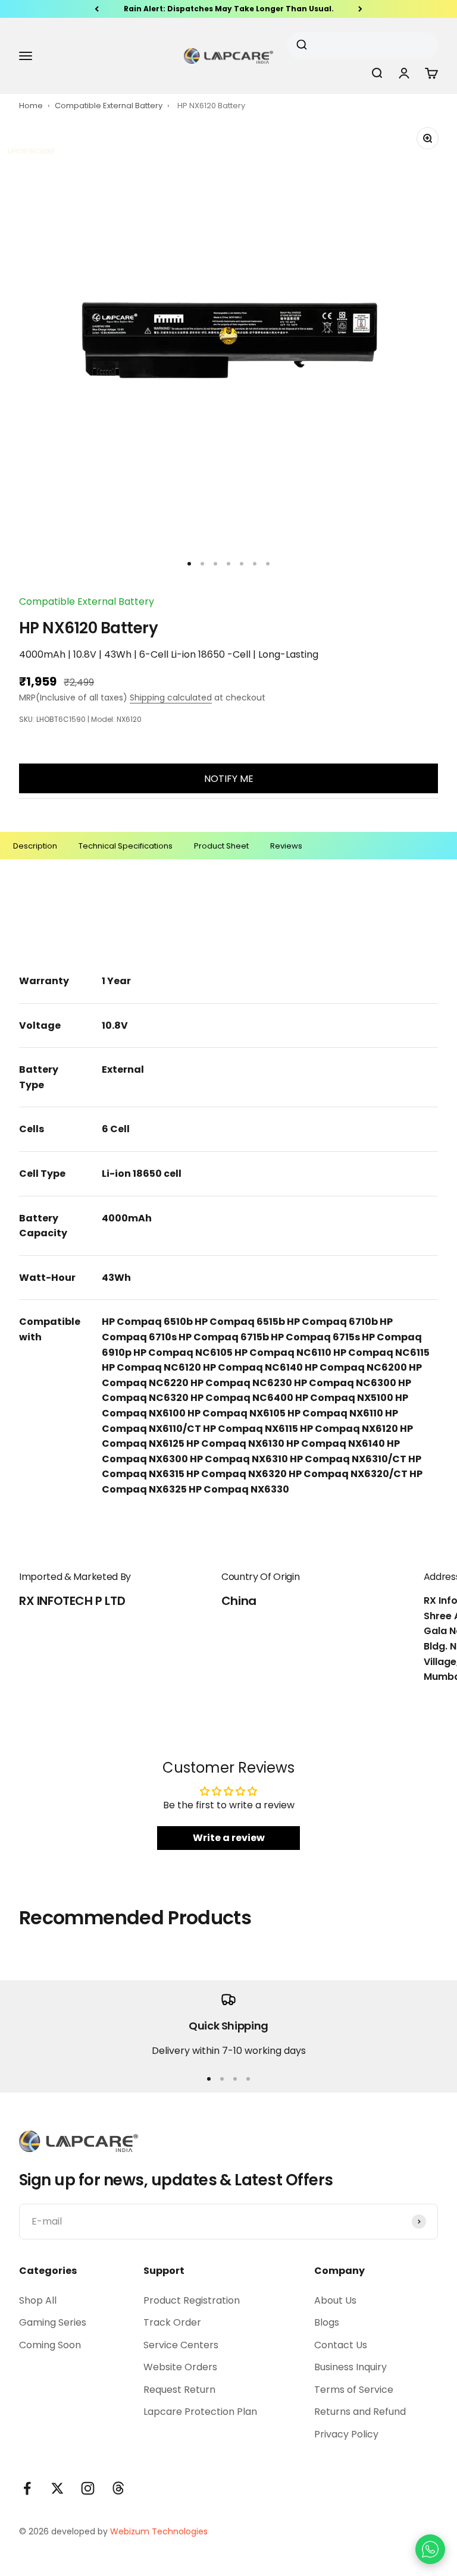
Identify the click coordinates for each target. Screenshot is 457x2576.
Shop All (38, 2300)
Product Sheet (221, 846)
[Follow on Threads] (118, 2488)
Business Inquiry (350, 2367)
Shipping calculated (171, 698)
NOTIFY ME (229, 779)
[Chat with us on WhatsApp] (430, 2549)
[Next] (360, 9)
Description (35, 846)
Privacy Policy (346, 2434)
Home (31, 106)
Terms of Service (354, 2390)
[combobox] (358, 45)
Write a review (229, 1838)
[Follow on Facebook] (27, 2488)
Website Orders (180, 2367)
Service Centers (181, 2345)
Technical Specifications (126, 846)
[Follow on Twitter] (57, 2488)
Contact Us (341, 2345)
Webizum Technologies (159, 2531)
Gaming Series (53, 2322)
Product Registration (192, 2300)
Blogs (327, 2322)
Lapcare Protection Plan (200, 2412)
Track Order (172, 2322)
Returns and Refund (360, 2412)
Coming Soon (50, 2345)
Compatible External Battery (109, 106)
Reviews (286, 846)
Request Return (179, 2390)
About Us (335, 2300)
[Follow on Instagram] (88, 2488)
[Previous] (97, 9)
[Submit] (306, 45)
